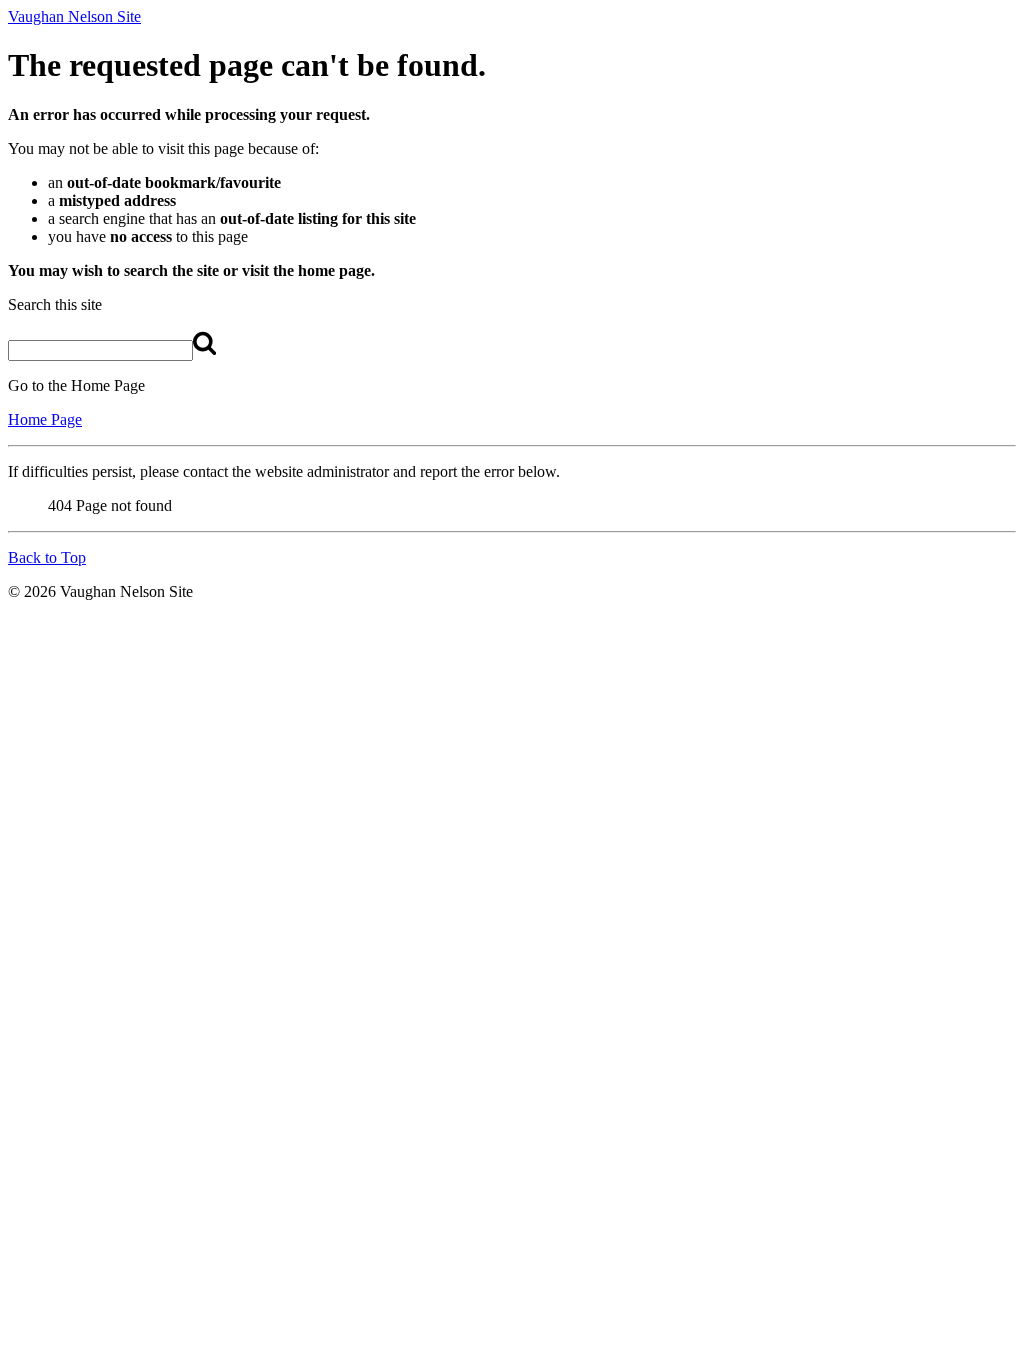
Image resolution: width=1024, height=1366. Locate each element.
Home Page (45, 419)
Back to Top (47, 557)
